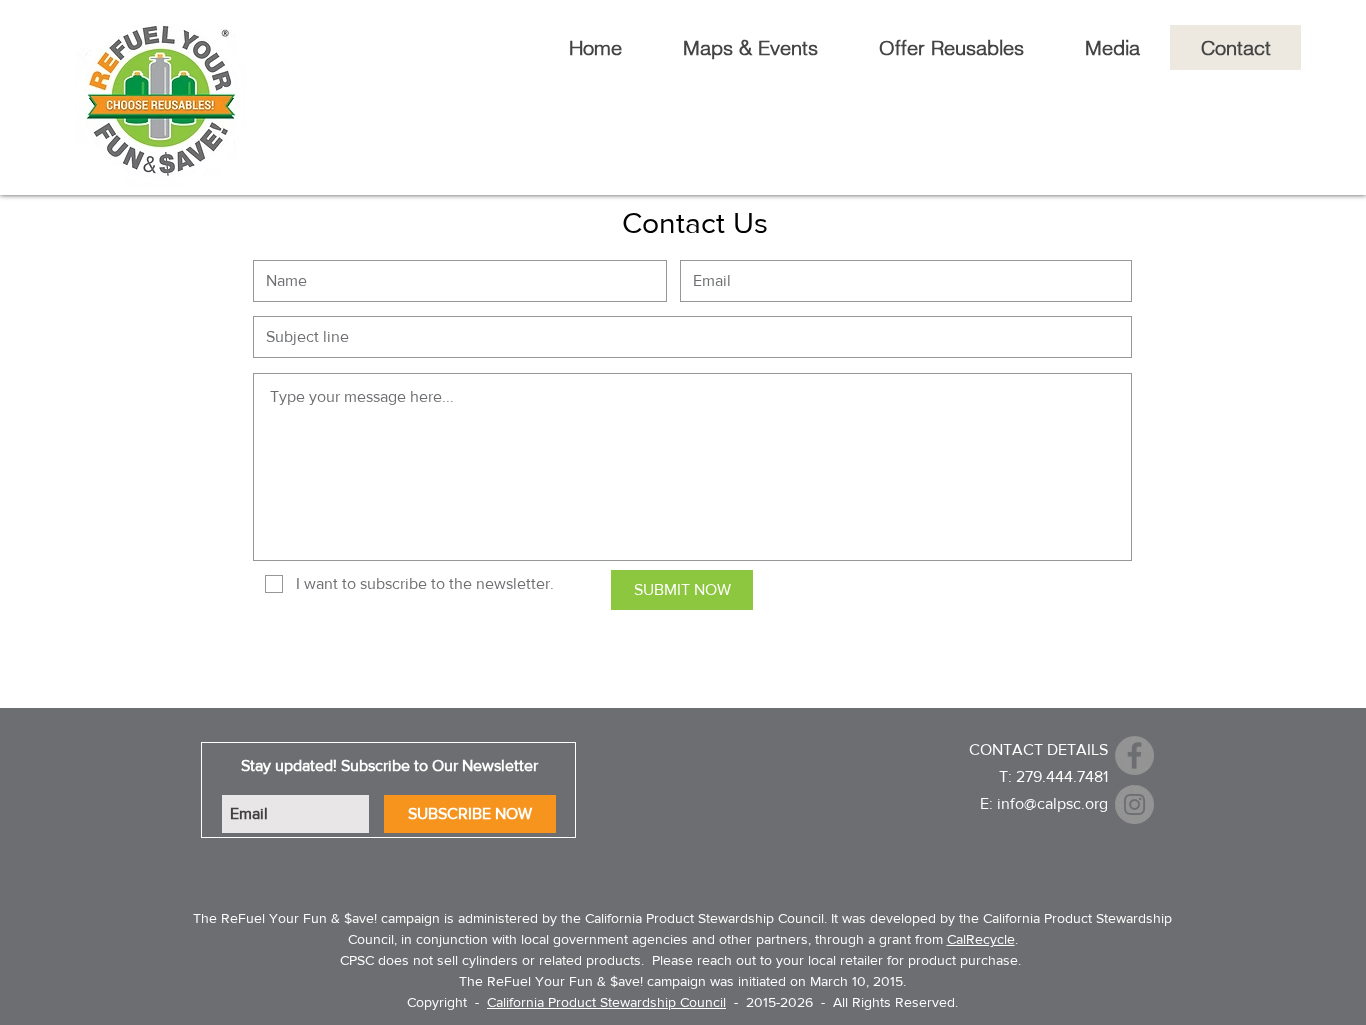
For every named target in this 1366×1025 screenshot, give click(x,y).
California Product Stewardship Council (606, 1002)
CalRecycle (981, 939)
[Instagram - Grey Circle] (1134, 804)
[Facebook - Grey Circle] (1134, 755)
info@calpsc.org (1052, 803)
